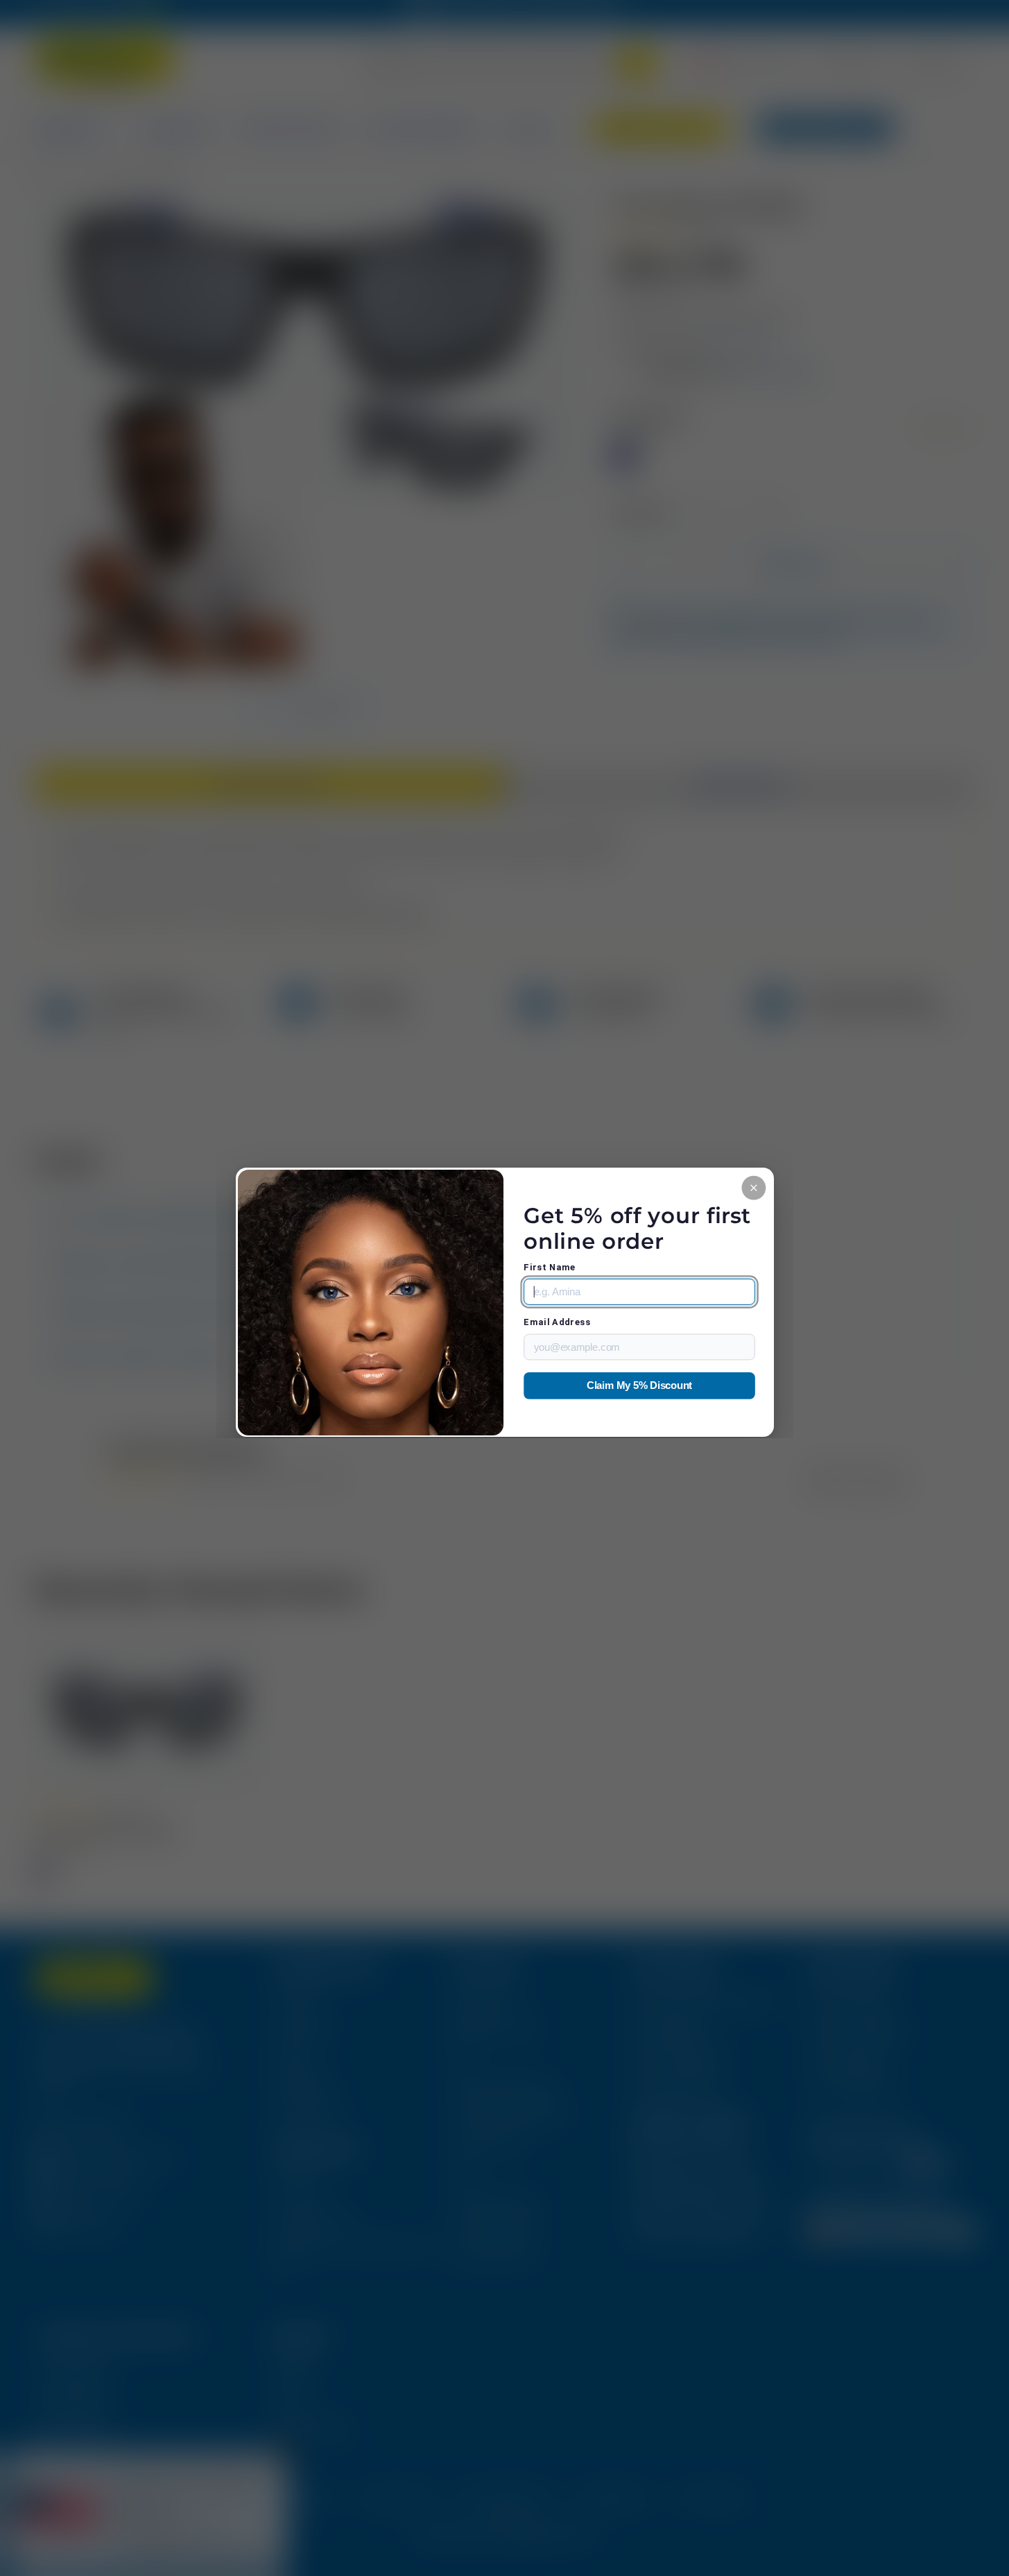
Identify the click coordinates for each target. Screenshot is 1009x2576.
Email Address (557, 1322)
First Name (550, 1267)
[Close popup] (753, 1187)
